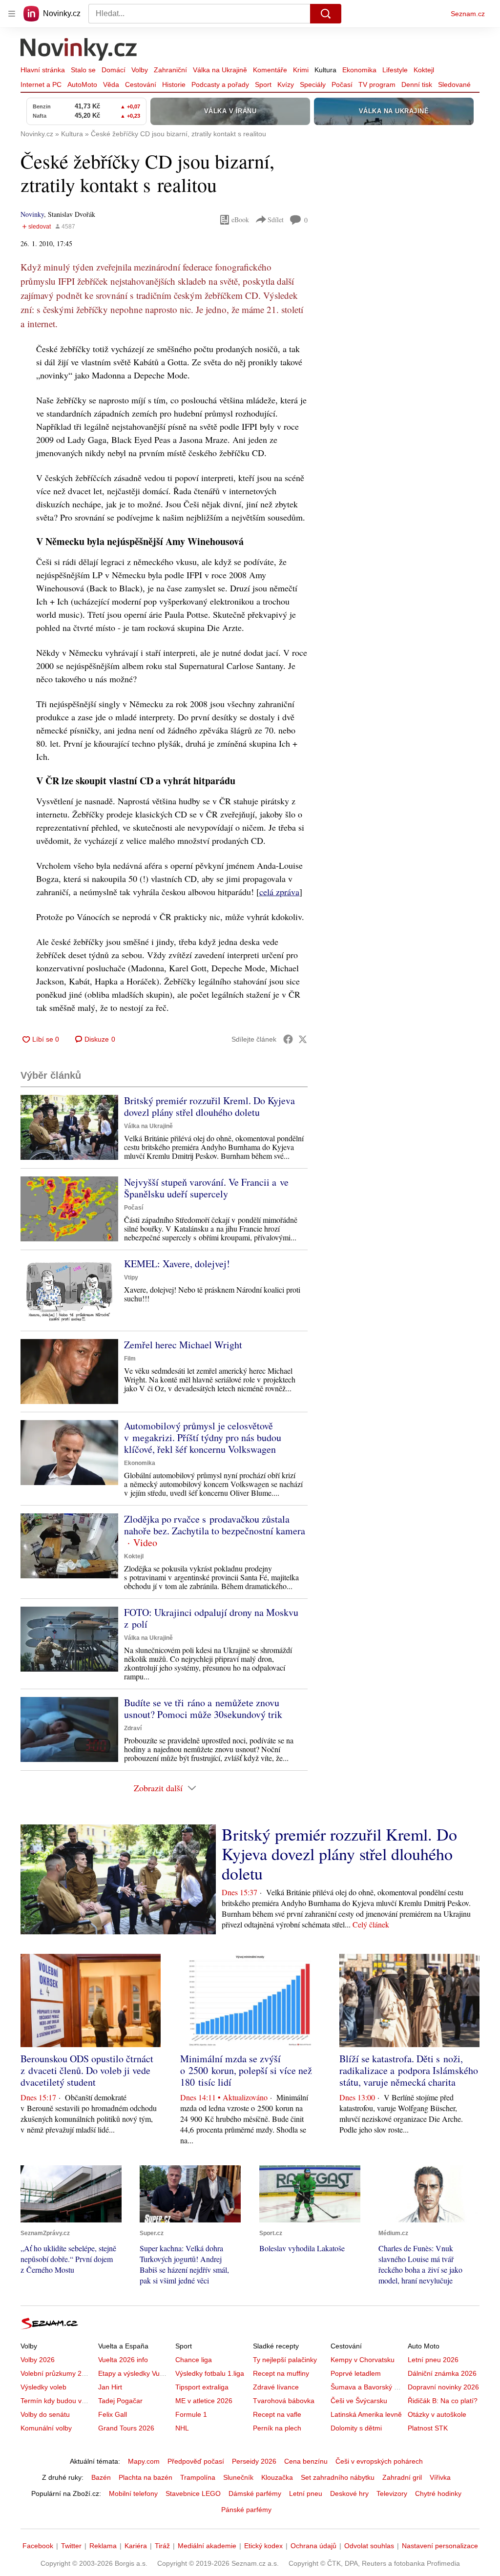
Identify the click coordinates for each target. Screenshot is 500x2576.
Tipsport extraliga (202, 2387)
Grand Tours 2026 (126, 2428)
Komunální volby (46, 2428)
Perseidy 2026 (254, 2461)
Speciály (313, 84)
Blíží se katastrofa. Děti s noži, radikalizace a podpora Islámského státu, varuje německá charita (409, 2070)
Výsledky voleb (43, 2387)
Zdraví (133, 1728)
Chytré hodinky (438, 2493)
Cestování (141, 84)
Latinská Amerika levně (366, 2414)
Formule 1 (191, 2414)
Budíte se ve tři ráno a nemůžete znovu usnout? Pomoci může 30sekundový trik (203, 1708)
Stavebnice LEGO (193, 2493)
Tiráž (162, 2546)
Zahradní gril (402, 2477)
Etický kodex (263, 2546)
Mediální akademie (207, 2546)
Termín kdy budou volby (57, 2401)
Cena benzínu (306, 2461)
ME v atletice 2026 (204, 2401)
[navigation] (12, 14)
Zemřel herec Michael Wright (183, 1345)
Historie (174, 84)
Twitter (71, 2546)
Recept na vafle (277, 2414)
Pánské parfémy (246, 2510)
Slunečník (238, 2477)
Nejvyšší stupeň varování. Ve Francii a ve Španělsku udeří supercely (206, 1188)
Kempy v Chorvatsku (363, 2360)
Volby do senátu (45, 2414)
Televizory (392, 2493)
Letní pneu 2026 (433, 2360)
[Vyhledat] (326, 14)
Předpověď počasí (196, 2461)
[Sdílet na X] (303, 1039)
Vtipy (131, 1278)
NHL (182, 2428)
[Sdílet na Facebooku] (288, 1039)
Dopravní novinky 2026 (443, 2387)
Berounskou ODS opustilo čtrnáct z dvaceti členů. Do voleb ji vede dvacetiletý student (87, 2070)
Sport (263, 84)
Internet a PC (41, 84)
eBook (240, 220)
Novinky (32, 214)
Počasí (342, 84)
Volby (140, 70)
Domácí (114, 70)
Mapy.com (144, 2461)
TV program (377, 84)
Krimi (301, 70)
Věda (111, 84)
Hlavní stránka (43, 70)
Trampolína (198, 2477)
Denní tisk (417, 84)
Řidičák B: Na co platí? (443, 2401)
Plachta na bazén (146, 2477)
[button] (69, 1127)
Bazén (101, 2477)
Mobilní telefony (133, 2493)
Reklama (103, 2546)
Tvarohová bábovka (284, 2401)
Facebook (38, 2546)
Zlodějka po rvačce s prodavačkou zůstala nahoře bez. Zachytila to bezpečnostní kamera (215, 1525)
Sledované (454, 84)
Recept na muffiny (281, 2373)
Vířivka (440, 2477)
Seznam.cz (468, 14)
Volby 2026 (38, 2360)
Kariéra (136, 2546)
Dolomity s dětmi (356, 2428)
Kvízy (286, 84)
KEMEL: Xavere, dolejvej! (177, 1264)
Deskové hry (349, 2493)
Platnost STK (428, 2428)
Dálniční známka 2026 (442, 2373)
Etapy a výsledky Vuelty (134, 2373)
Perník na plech (277, 2428)
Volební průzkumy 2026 (57, 2373)
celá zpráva (279, 892)
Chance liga (194, 2360)
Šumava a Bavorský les (367, 2387)
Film (130, 1359)
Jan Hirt (110, 2387)
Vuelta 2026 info (123, 2360)
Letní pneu (306, 2493)
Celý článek (371, 1924)
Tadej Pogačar (120, 2401)
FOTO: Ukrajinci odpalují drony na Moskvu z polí (211, 1618)
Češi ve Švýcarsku (359, 2401)
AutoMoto (82, 84)
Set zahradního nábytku (338, 2477)
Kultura (325, 70)
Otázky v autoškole (437, 2414)
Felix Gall (113, 2414)
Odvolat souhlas (369, 2546)
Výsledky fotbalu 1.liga (210, 2373)
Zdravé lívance (276, 2387)
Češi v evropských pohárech (379, 2461)
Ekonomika (359, 70)
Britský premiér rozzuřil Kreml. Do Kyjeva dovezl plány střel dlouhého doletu (209, 1106)
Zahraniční (170, 70)
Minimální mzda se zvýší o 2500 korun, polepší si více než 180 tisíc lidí (246, 2070)
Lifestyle (395, 70)
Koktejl (424, 70)
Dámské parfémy (255, 2493)
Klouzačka (277, 2477)
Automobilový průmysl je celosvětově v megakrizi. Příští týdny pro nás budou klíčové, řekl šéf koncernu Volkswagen (203, 1437)
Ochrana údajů (313, 2546)
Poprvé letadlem (356, 2373)
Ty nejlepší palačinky (285, 2360)
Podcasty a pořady (220, 84)
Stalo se (83, 70)
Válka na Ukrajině (220, 70)
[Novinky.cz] (79, 50)
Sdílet (276, 220)
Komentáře (270, 70)
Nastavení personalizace (440, 2546)
